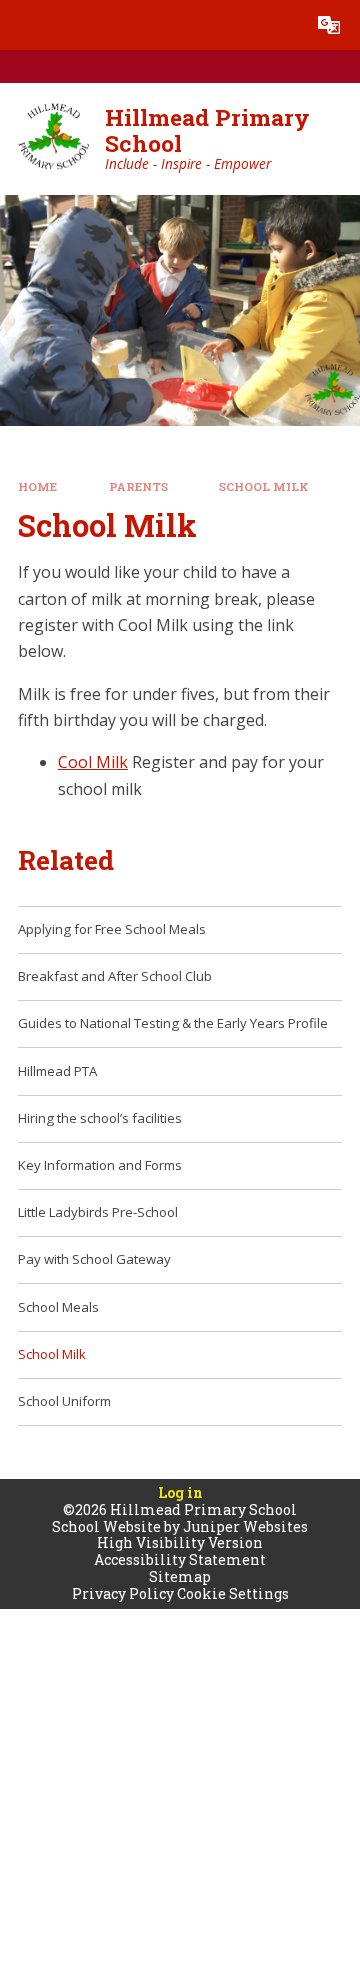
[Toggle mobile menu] (25, 25)
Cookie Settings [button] (233, 1593)
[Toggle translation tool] (329, 25)
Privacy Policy (123, 1593)
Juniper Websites (245, 1526)
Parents (138, 486)
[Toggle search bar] (279, 25)
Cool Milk (93, 762)
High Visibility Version (180, 1542)
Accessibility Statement (180, 1559)
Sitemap (180, 1576)
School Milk (264, 486)
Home (37, 486)
